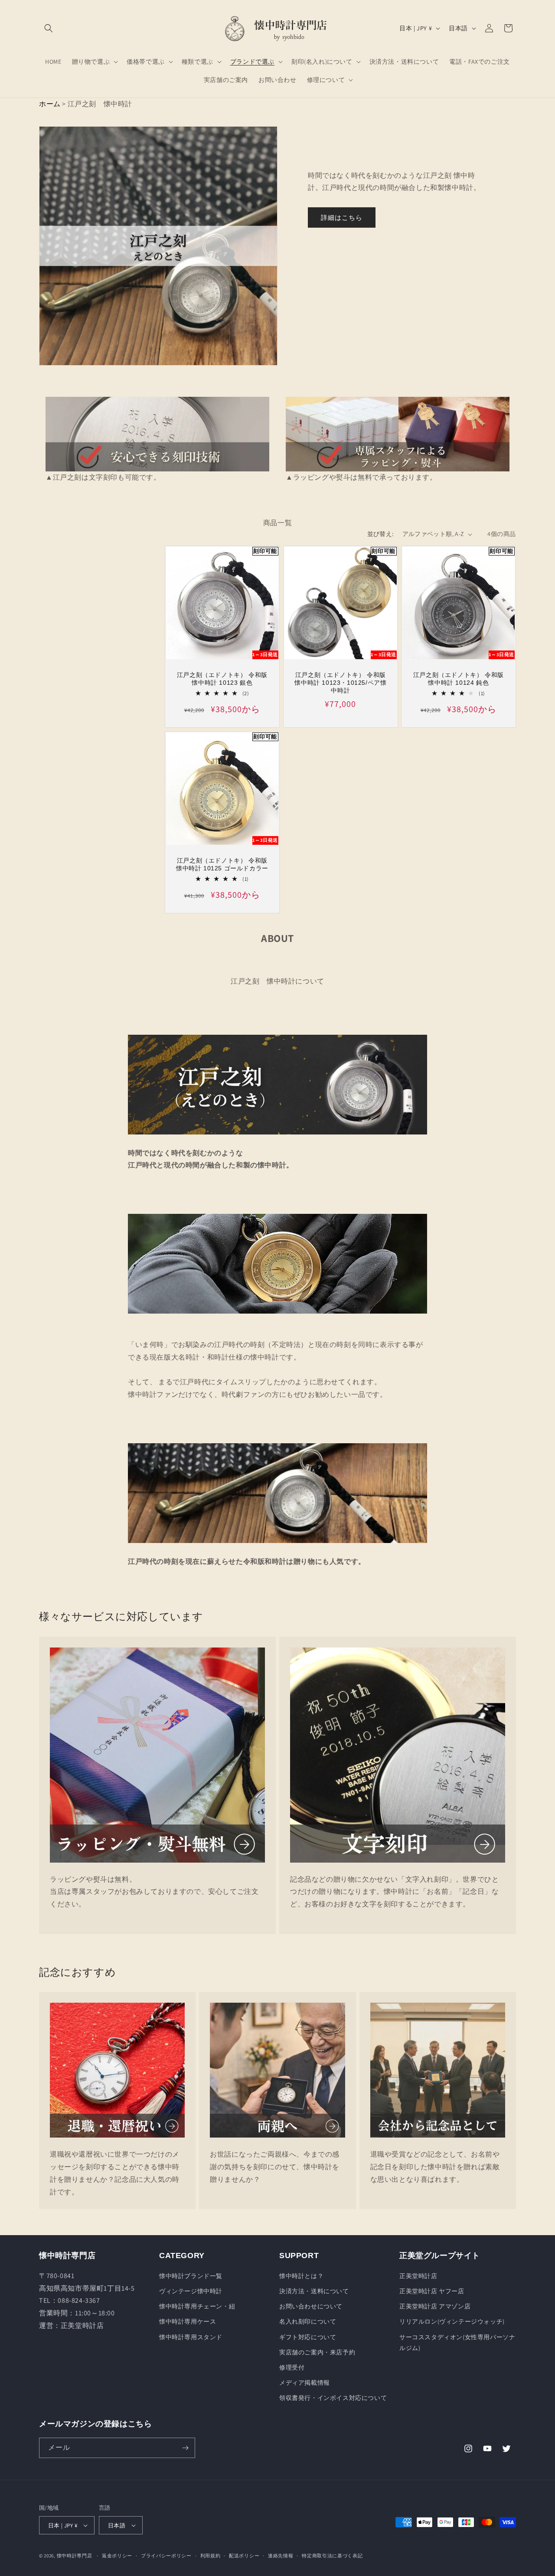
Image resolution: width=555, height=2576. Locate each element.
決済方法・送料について (314, 2291)
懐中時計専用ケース (188, 2321)
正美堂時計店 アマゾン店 (435, 2306)
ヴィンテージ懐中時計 (191, 2291)
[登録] (185, 2448)
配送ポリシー (244, 2556)
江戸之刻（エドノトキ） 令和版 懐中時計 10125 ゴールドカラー (222, 864)
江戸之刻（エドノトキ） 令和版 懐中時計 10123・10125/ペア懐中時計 (340, 683)
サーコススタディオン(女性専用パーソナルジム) (457, 2342)
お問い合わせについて (311, 2306)
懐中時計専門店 (75, 2556)
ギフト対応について (308, 2337)
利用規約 (211, 2556)
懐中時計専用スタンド (191, 2337)
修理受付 (292, 2367)
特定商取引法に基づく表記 (332, 2556)
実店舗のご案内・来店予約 (317, 2352)
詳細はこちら (342, 217)
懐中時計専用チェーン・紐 (197, 2306)
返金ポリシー (117, 2556)
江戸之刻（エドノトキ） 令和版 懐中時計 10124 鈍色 (459, 679)
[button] (49, 28)
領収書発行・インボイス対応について (333, 2398)
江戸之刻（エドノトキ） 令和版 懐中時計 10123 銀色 (222, 679)
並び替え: (380, 534)
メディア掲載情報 (305, 2383)
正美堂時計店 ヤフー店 (432, 2291)
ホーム (50, 104)
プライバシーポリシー (166, 2556)
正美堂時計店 (418, 2276)
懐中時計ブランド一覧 (191, 2276)
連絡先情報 (281, 2556)
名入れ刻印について (308, 2321)
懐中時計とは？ (301, 2276)
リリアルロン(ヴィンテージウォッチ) (452, 2321)
